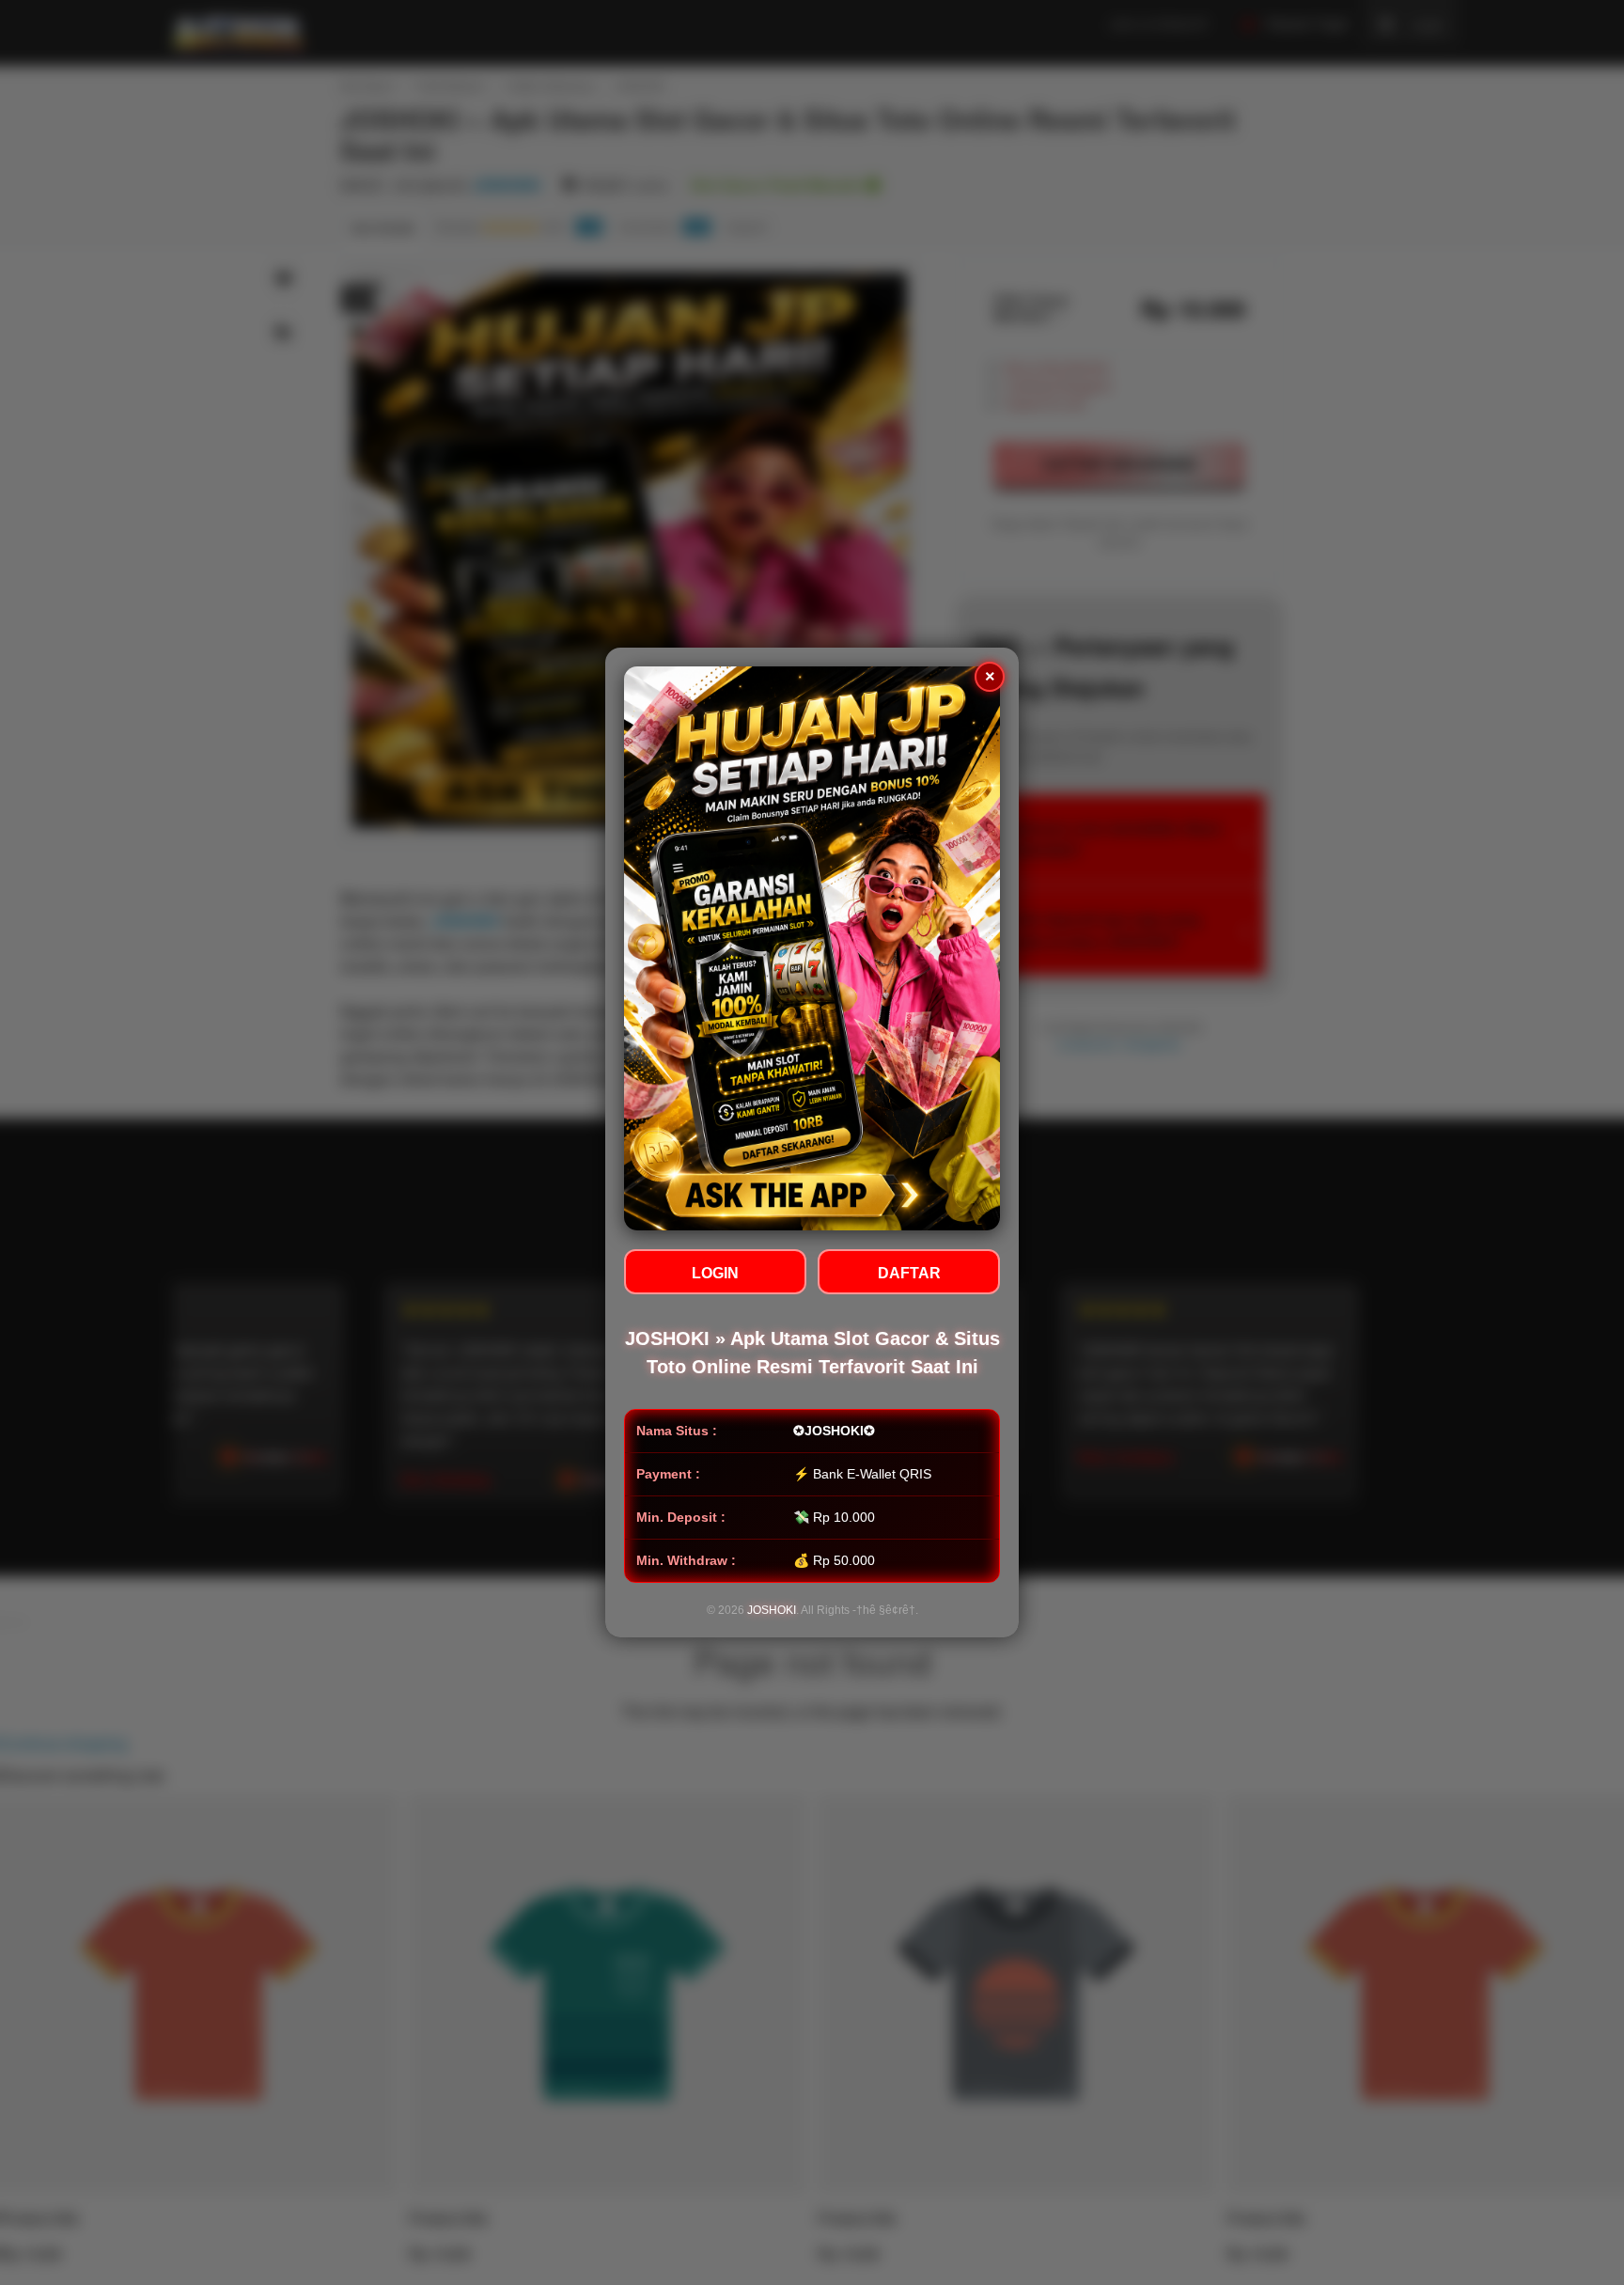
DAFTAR (909, 1273)
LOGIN (715, 1273)
